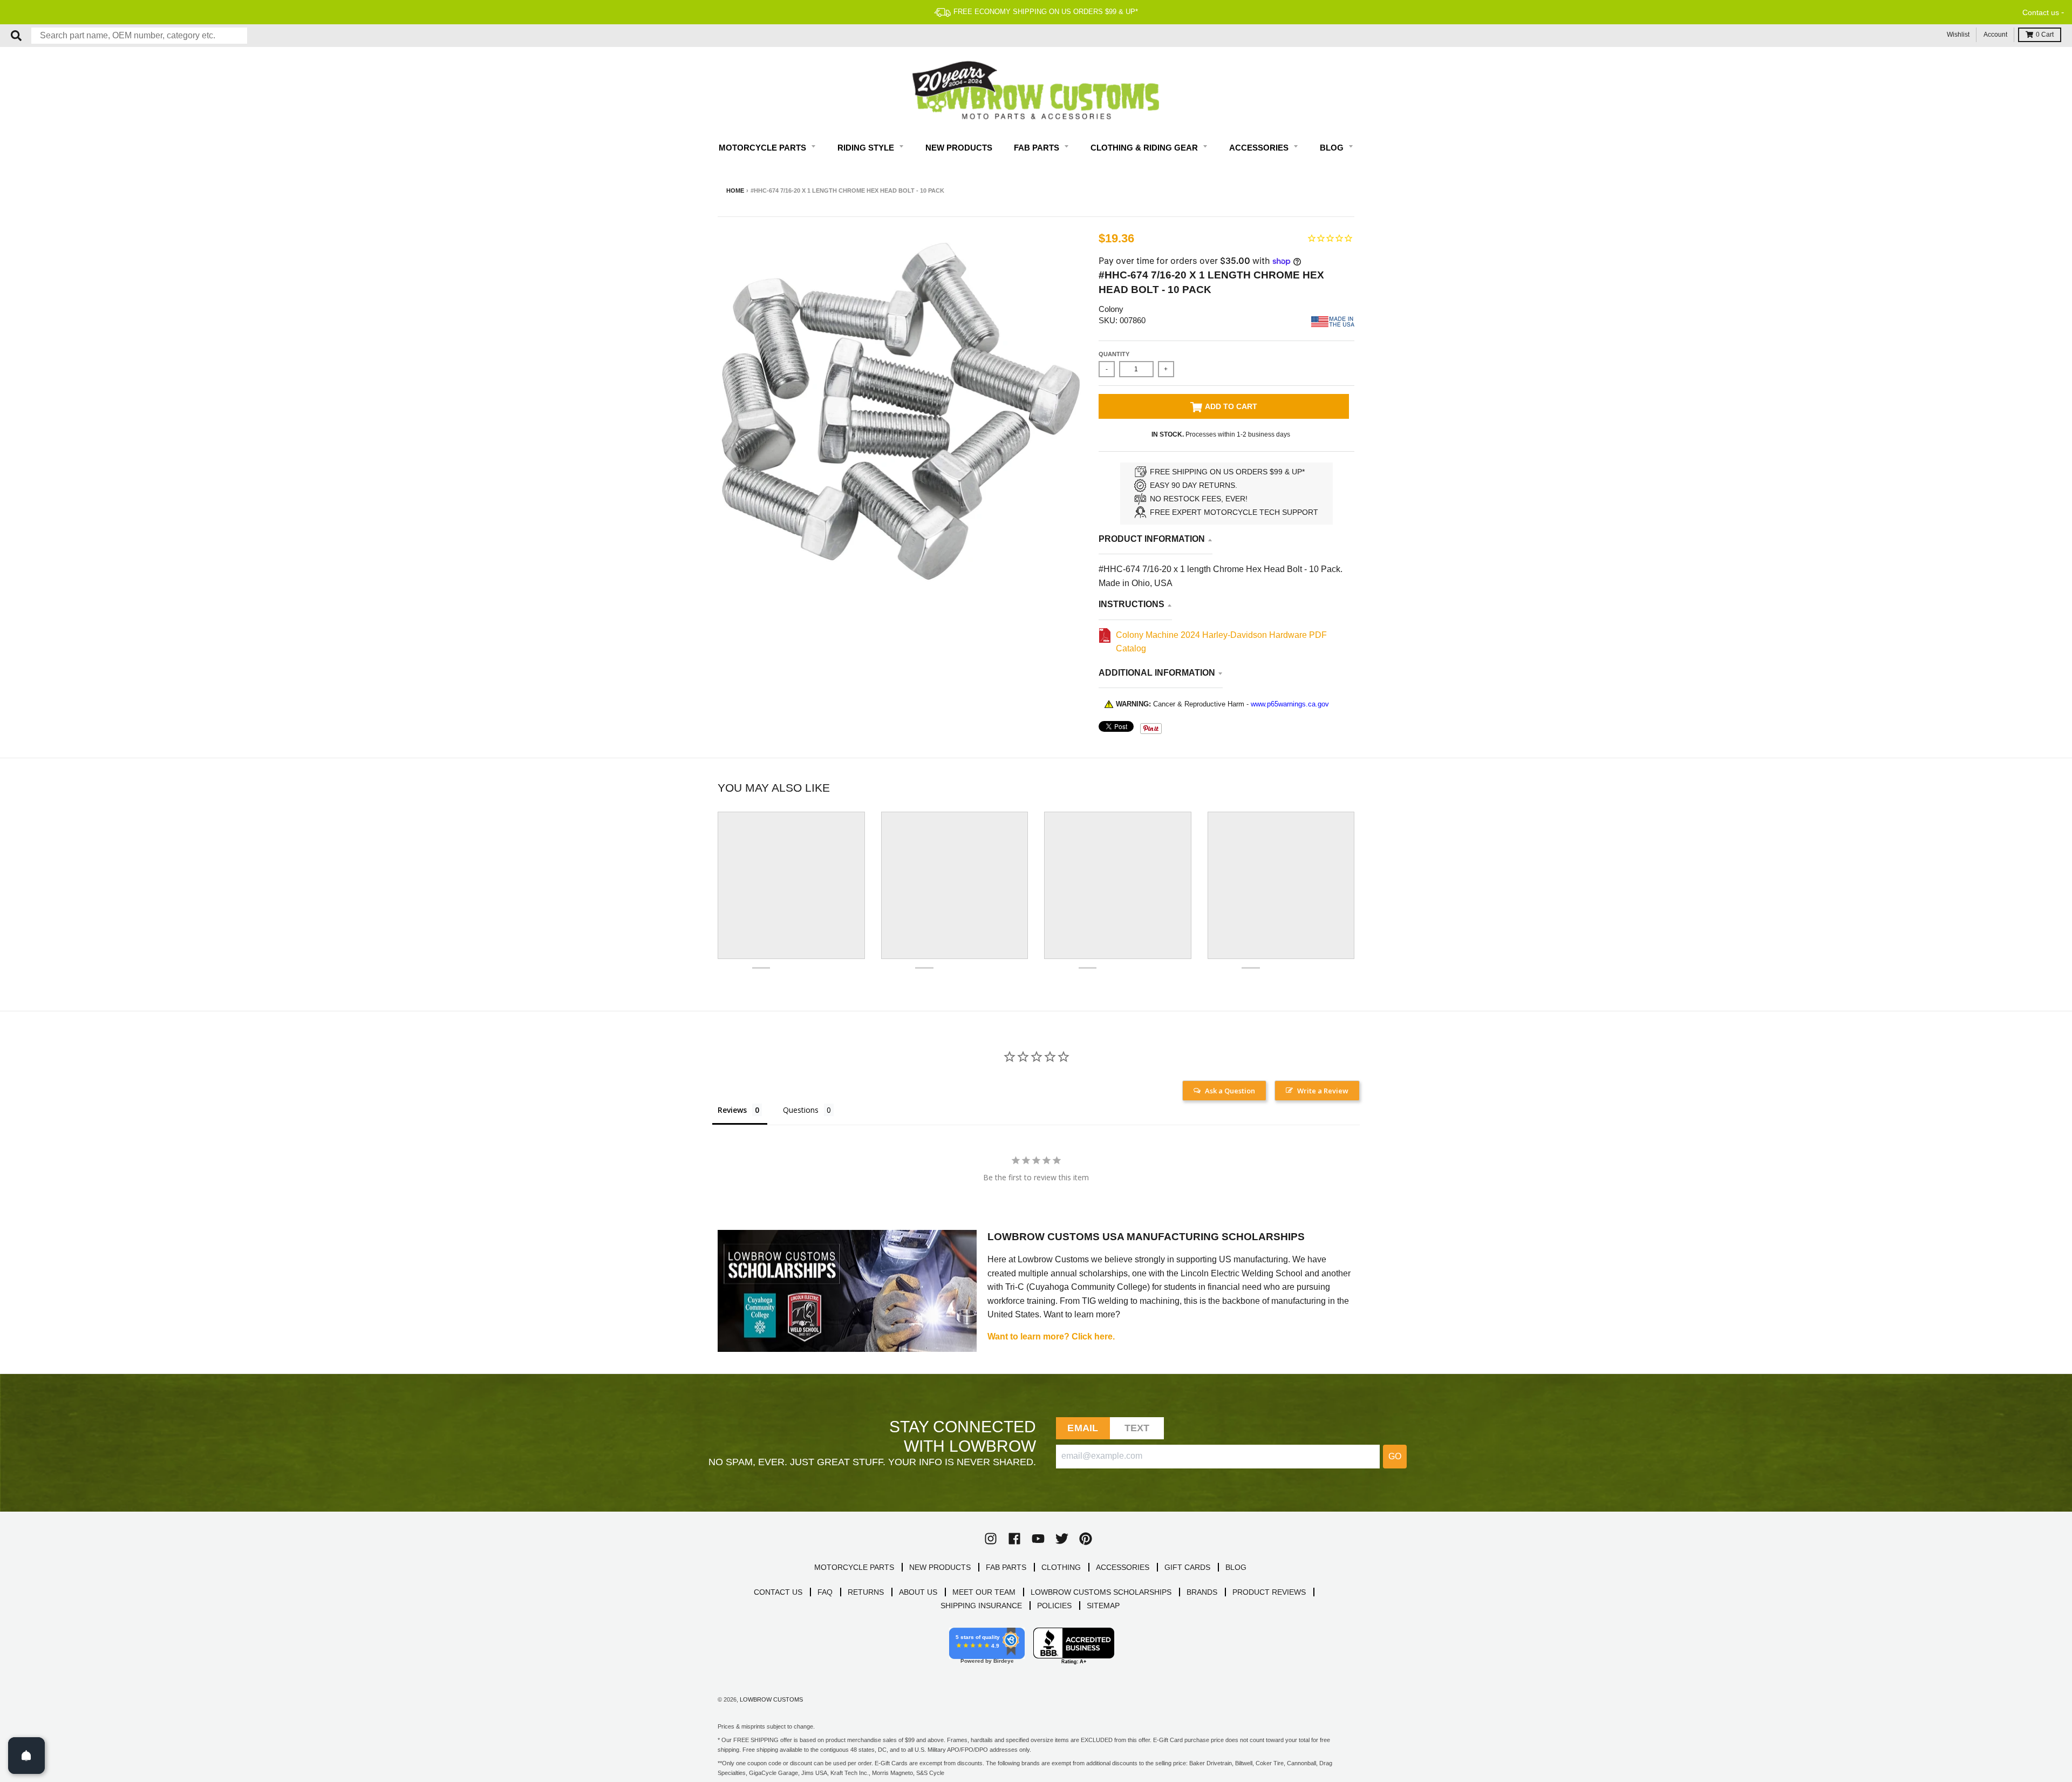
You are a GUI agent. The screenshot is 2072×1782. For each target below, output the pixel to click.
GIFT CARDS (1187, 1567)
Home (735, 191)
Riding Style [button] (867, 148)
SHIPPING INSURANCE (981, 1606)
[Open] (26, 1756)
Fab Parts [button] (1038, 148)
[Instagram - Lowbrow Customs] (991, 1539)
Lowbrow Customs (771, 1699)
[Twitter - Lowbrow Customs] (1062, 1539)
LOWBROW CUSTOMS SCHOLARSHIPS (1101, 1592)
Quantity (1114, 354)
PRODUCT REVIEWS (1269, 1592)
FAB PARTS (1006, 1567)
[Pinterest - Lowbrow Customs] (1086, 1539)
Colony (1111, 309)
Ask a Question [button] (1230, 1091)
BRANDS (1202, 1592)
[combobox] (139, 36)
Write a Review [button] (1323, 1091)
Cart (2045, 35)
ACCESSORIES (1123, 1567)
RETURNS (866, 1592)
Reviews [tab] (732, 1110)
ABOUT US (918, 1592)
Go (1395, 1456)
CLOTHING (1061, 1567)
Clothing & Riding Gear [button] (1145, 148)
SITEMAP (1103, 1606)
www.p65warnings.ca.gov (1290, 704)
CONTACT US (778, 1592)
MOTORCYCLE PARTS (854, 1567)
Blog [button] (1333, 148)
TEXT (1137, 1428)
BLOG (1236, 1567)
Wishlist (1958, 35)
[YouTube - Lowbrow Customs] (1038, 1539)
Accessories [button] (1260, 148)
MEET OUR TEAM (984, 1592)
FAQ (825, 1592)
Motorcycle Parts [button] (764, 148)
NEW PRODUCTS (940, 1567)
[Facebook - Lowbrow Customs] (1014, 1539)
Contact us (2041, 12)
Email (1083, 1428)
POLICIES (1054, 1606)
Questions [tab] (801, 1110)
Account (1995, 35)
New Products (959, 148)
